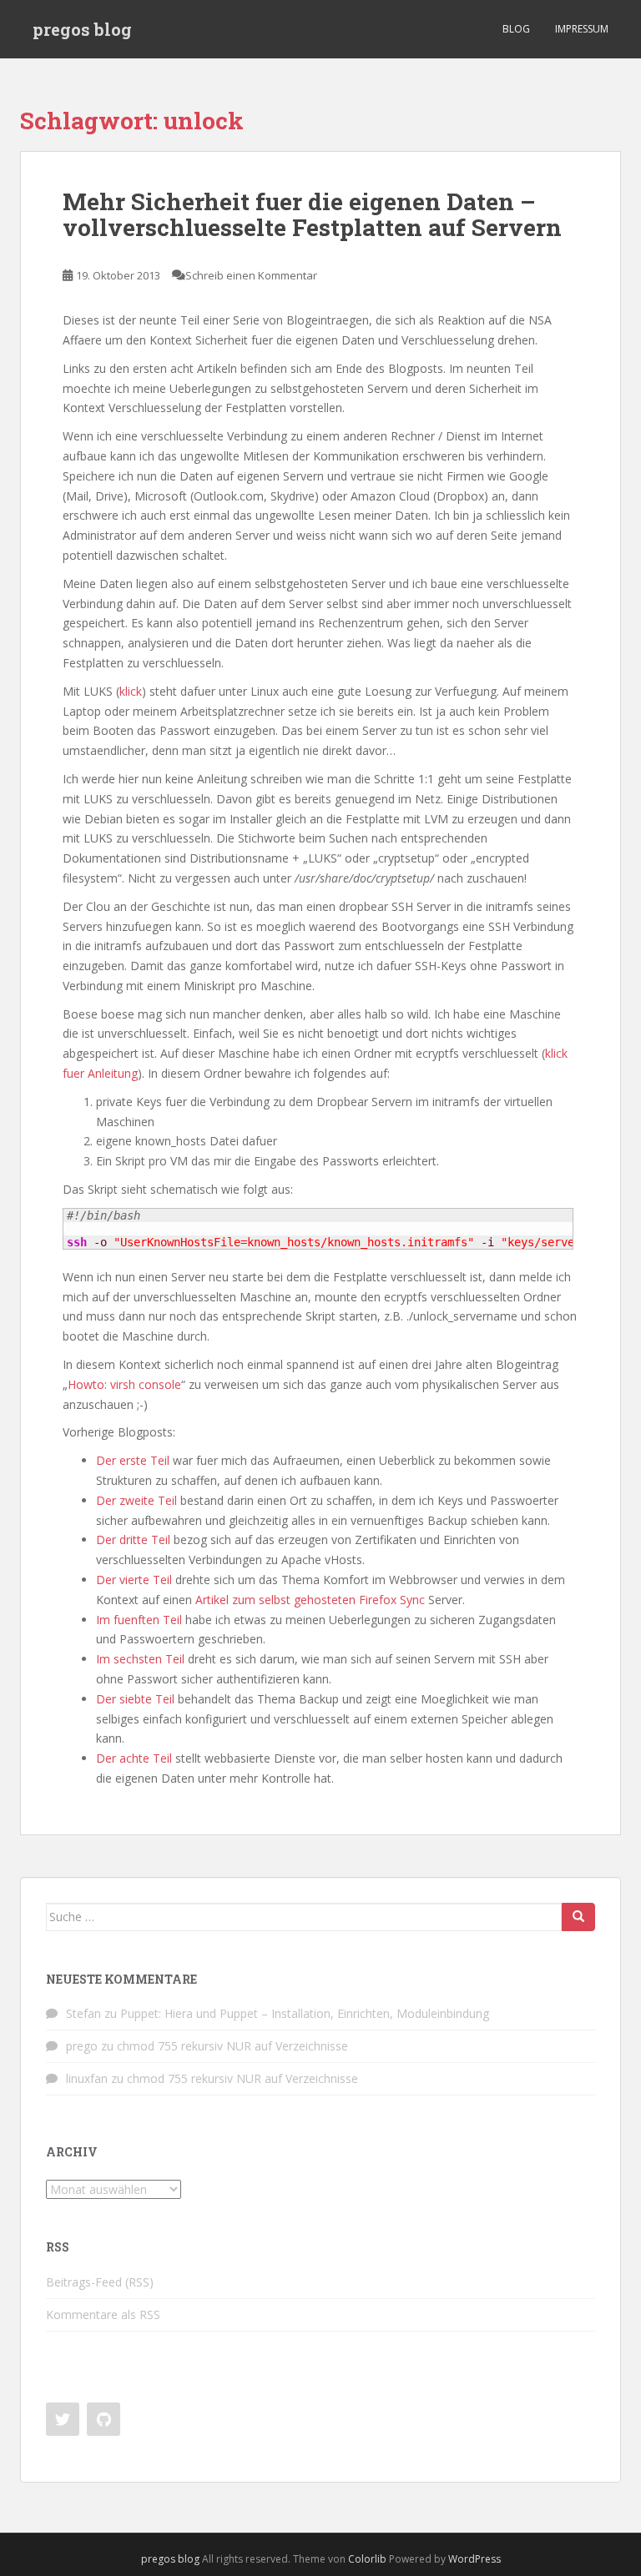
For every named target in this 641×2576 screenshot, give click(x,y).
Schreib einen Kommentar (251, 275)
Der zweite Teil (136, 1500)
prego (82, 2046)
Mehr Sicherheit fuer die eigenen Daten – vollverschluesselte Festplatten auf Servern (312, 214)
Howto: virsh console (124, 1384)
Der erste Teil (133, 1460)
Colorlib (367, 2559)
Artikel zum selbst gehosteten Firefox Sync (310, 1600)
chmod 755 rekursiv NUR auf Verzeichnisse (232, 2046)
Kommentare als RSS (103, 2314)
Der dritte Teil (133, 1540)
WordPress (474, 2559)
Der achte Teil (134, 1758)
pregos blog (82, 29)
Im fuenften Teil (139, 1620)
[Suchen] (578, 1917)
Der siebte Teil (135, 1699)
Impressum (582, 29)
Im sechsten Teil (140, 1659)
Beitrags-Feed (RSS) (100, 2282)
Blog (516, 29)
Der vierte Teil (134, 1580)
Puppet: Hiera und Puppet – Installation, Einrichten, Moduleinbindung (305, 2013)
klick (131, 691)
